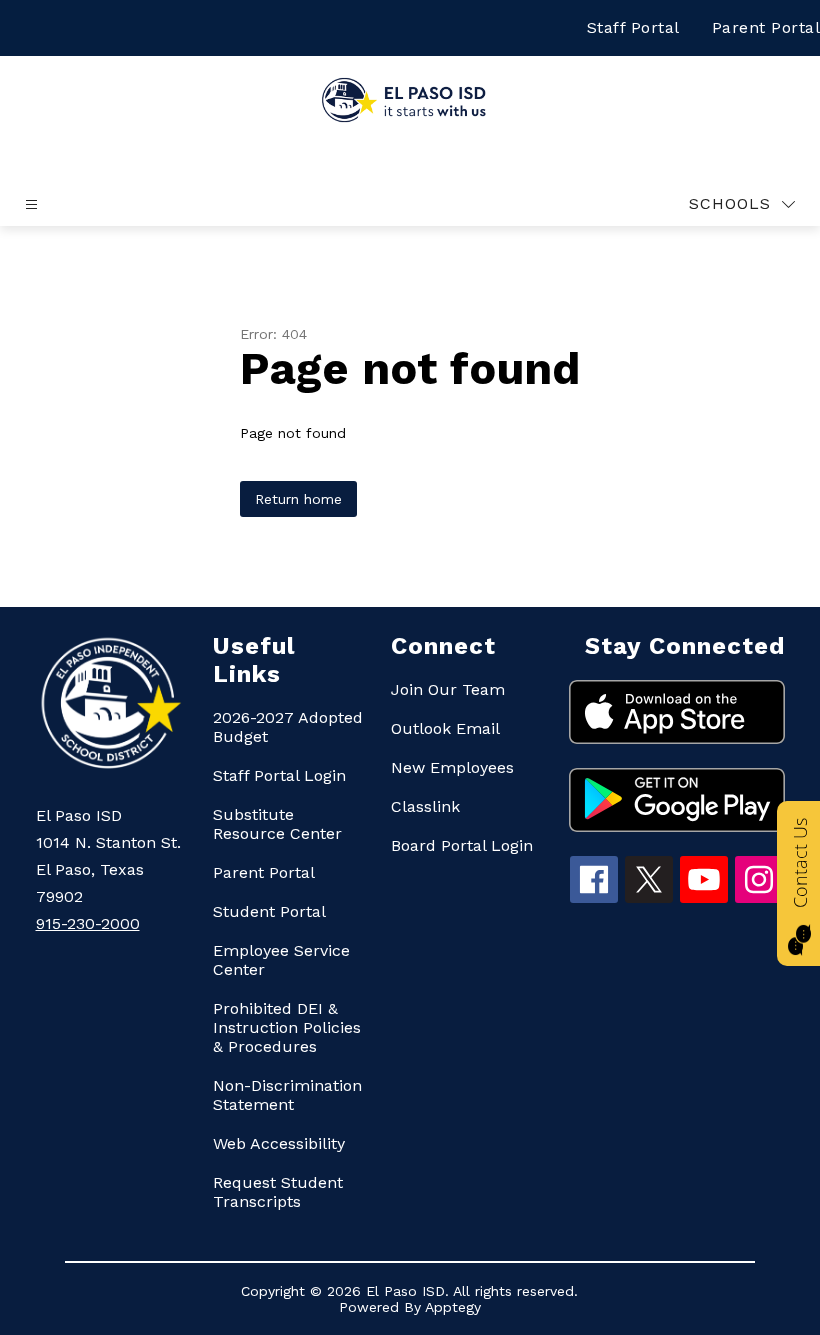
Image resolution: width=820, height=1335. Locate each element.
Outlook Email (445, 728)
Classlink (425, 806)
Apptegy (453, 1307)
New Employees (452, 767)
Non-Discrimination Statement (287, 1095)
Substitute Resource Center (277, 824)
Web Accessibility (279, 1143)
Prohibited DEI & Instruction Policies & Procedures (287, 1027)
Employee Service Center (281, 960)
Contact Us (800, 863)
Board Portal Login (462, 845)
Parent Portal (264, 872)
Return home (298, 499)
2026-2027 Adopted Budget (288, 727)
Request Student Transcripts (278, 1192)
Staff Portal (633, 27)
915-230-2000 (88, 923)
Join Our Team (448, 689)
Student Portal (269, 911)
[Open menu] (31, 204)
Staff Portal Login (279, 775)
